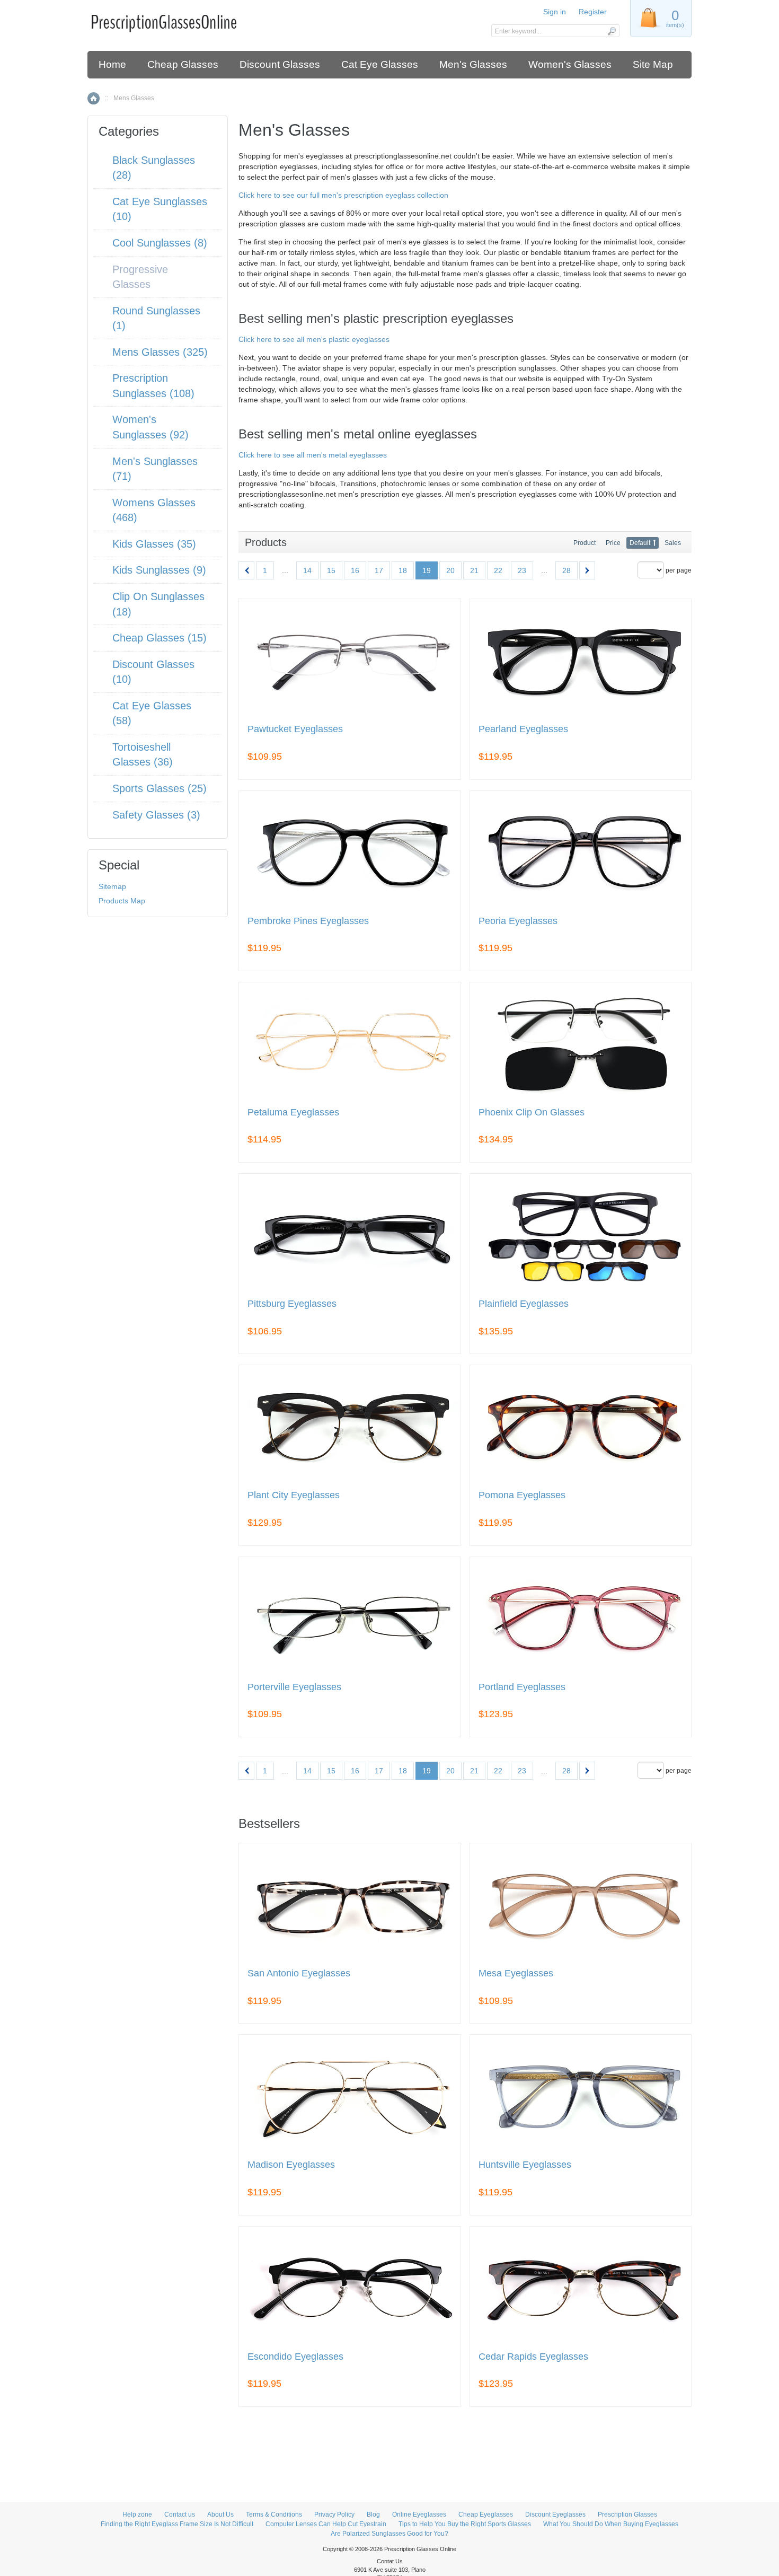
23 (522, 570)
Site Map (653, 64)
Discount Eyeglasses (555, 2515)
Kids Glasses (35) (154, 544)
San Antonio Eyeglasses (299, 1973)
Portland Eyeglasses (522, 1687)
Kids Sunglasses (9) (159, 570)
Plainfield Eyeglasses (524, 1304)
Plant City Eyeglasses (294, 1495)
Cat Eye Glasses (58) (152, 713)
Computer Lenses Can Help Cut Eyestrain (326, 2524)
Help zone (137, 2515)
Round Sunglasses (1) (156, 318)
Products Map (122, 901)
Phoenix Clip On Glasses (532, 1113)
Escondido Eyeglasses (295, 2357)
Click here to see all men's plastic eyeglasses (314, 339)
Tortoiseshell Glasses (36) (143, 755)
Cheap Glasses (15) (160, 638)
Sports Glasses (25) (160, 788)
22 (498, 570)
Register (593, 12)
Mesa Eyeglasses (516, 1973)
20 (450, 570)
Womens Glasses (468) (154, 510)
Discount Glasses (280, 64)
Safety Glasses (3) (156, 815)
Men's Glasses (473, 64)
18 (403, 570)
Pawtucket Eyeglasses (295, 729)
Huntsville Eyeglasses (525, 2165)
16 (355, 570)
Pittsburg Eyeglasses (292, 1304)
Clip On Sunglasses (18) (158, 604)
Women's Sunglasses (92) (151, 427)
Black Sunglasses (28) (154, 168)
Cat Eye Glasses (380, 64)
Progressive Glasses (140, 277)
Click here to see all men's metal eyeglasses (313, 455)
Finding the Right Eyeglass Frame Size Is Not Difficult (177, 2524)
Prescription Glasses (627, 2515)
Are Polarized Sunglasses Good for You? (389, 2534)
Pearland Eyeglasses (523, 729)
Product (585, 543)
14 (307, 570)
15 (331, 570)
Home (112, 64)
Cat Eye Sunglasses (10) (160, 209)
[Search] (611, 31)
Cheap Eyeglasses (486, 2515)
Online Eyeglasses (419, 2515)
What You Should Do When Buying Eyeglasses (611, 2524)
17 (379, 570)
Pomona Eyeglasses (522, 1495)
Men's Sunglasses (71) (155, 469)
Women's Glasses (570, 64)
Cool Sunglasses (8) (160, 243)
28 (566, 570)
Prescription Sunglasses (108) (153, 386)
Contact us (180, 2515)
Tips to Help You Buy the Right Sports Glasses (465, 2524)
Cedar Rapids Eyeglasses (533, 2357)
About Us (220, 2515)
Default (640, 543)
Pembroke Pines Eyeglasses (308, 921)
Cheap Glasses (183, 64)
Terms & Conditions (274, 2515)
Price (613, 543)
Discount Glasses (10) (153, 672)
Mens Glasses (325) (160, 352)
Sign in (555, 12)
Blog (373, 2515)
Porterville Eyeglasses (294, 1687)
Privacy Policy (334, 2515)
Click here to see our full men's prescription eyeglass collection (343, 195)
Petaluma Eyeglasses (293, 1113)
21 (474, 570)
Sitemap (112, 886)
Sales (673, 543)
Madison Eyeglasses (291, 2165)
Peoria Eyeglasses (518, 921)
